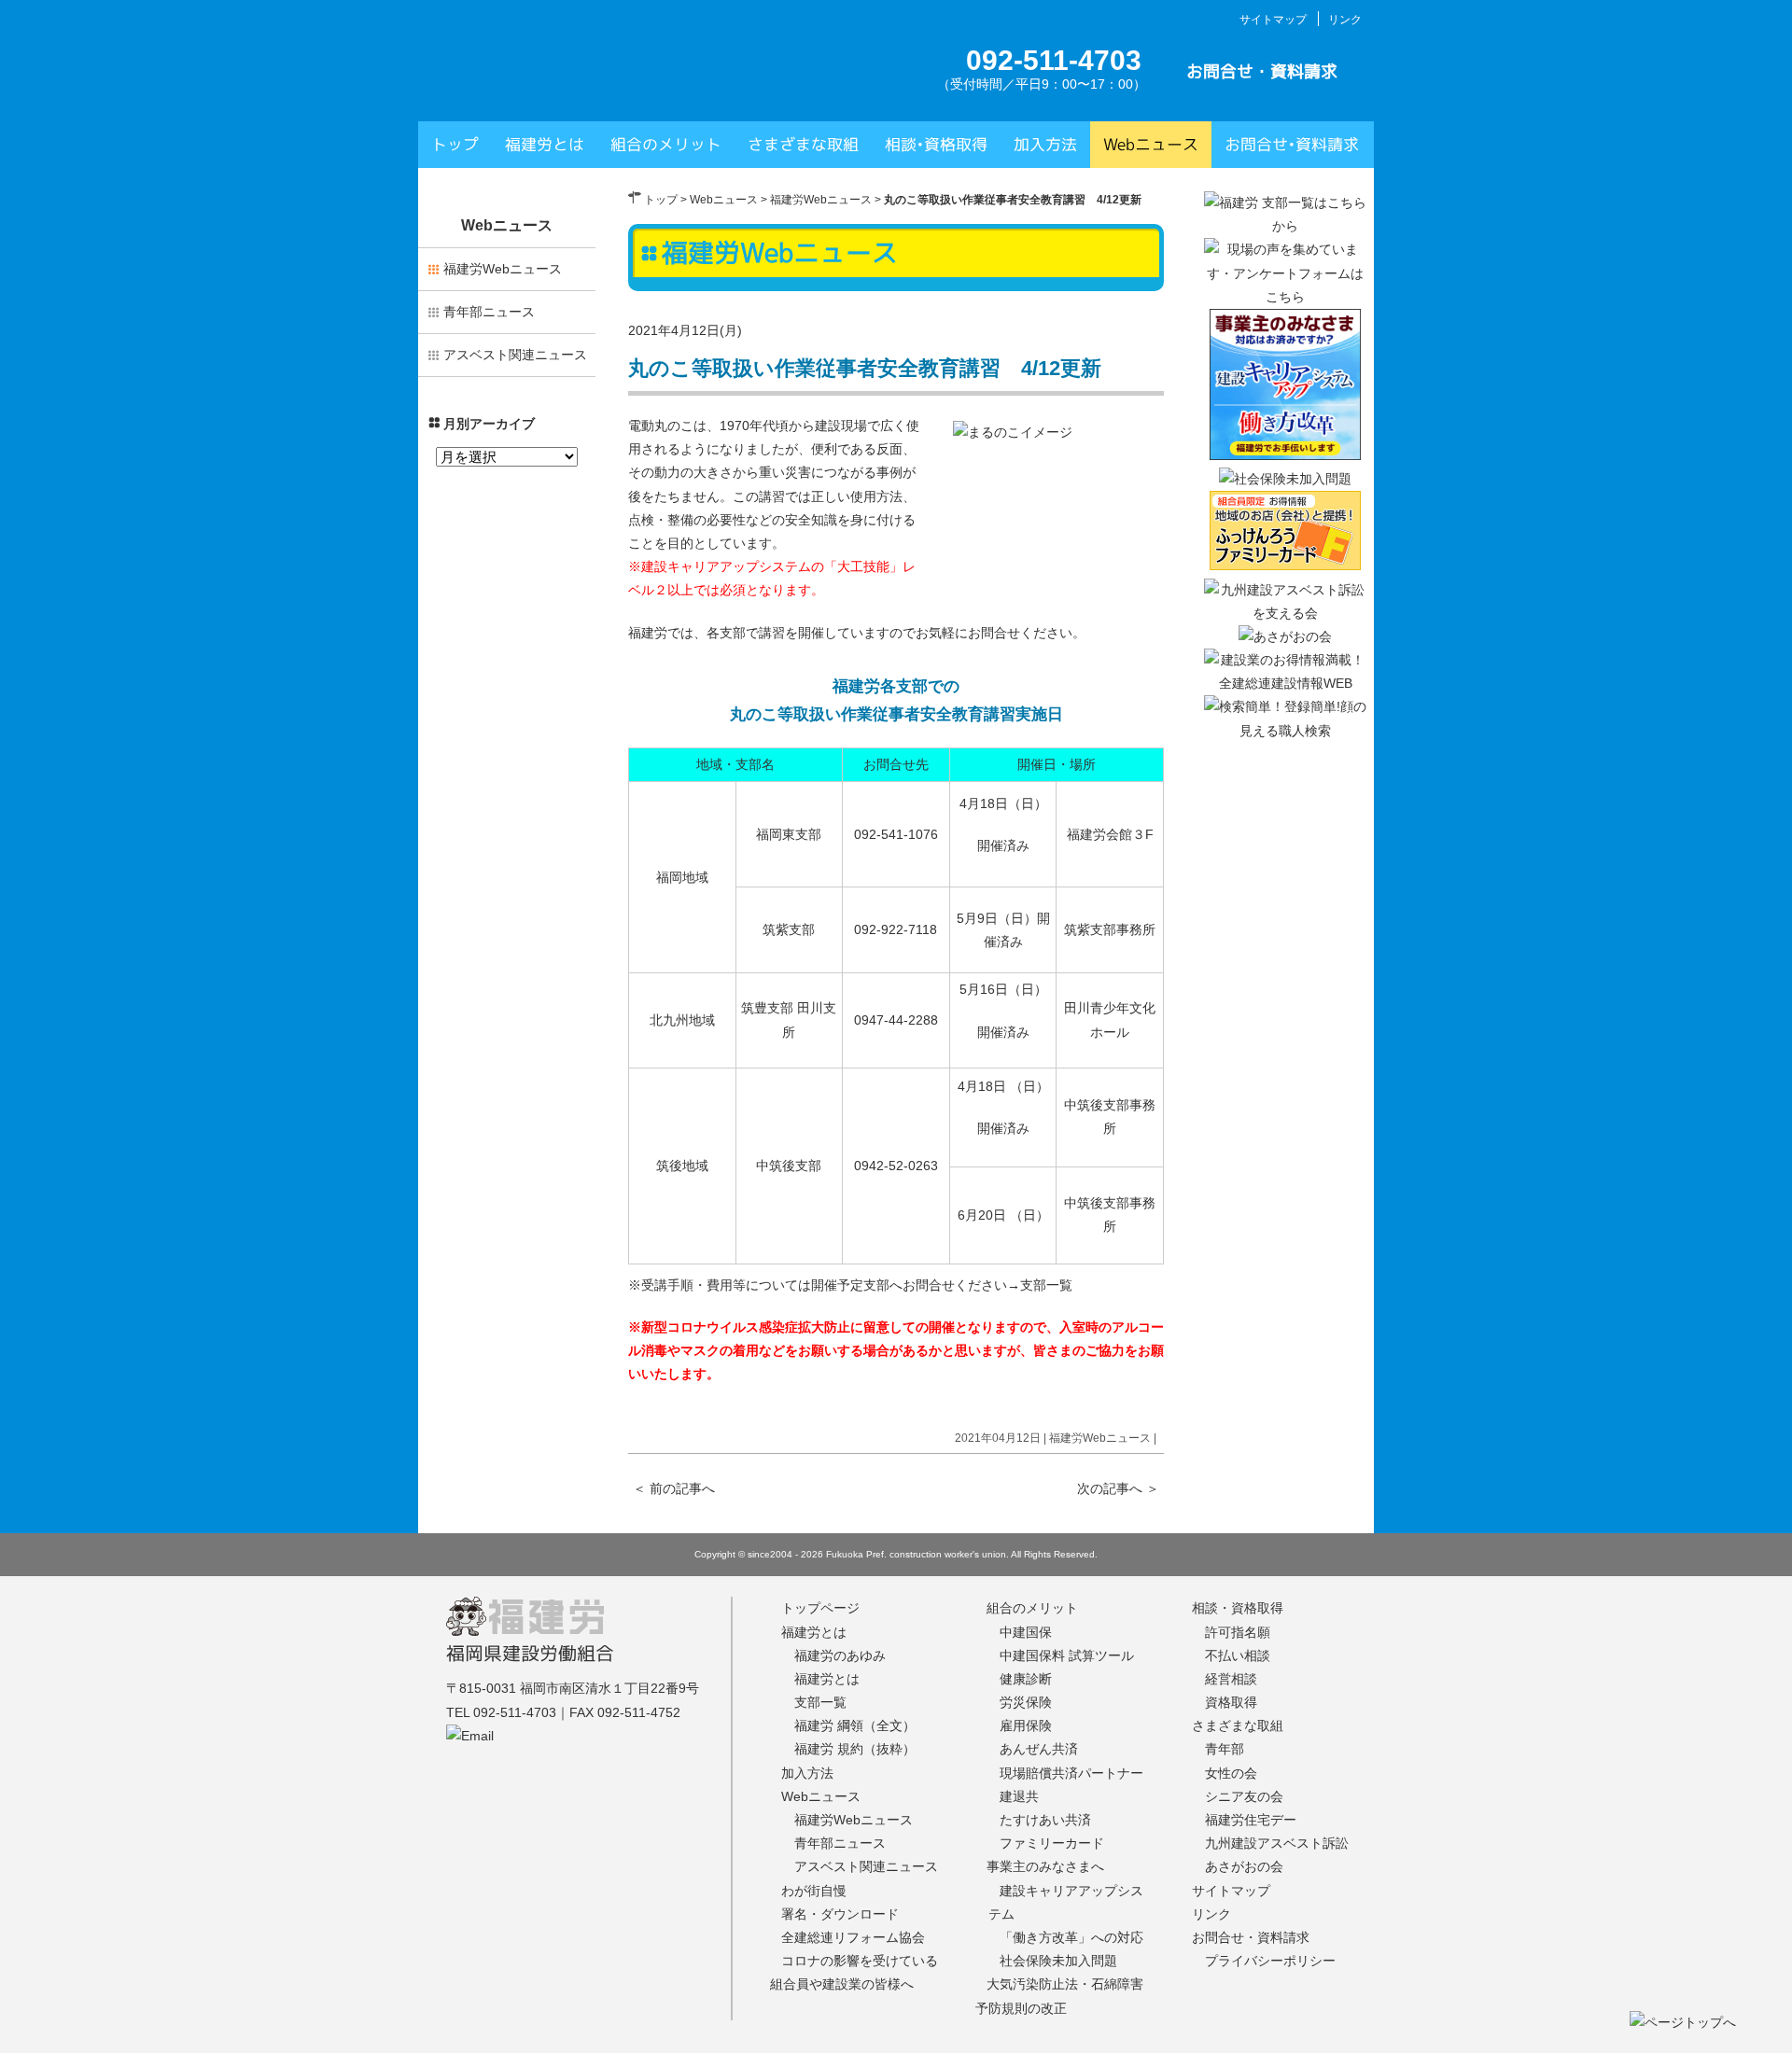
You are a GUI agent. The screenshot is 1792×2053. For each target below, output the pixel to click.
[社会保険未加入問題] (1285, 479)
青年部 (1225, 1749)
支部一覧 (1046, 1285)
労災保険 (1026, 1702)
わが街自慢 (814, 1891)
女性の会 (1231, 1773)
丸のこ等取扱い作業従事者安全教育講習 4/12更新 (865, 368)
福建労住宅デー (1251, 1820)
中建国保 (1026, 1632)
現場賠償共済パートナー (1071, 1773)
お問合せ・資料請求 (1262, 71)
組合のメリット (666, 144)
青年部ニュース (489, 312)
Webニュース (1151, 144)
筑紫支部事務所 (1110, 929)
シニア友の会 (1244, 1796)
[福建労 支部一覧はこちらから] (1285, 226)
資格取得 (1231, 1702)
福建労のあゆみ (840, 1655)
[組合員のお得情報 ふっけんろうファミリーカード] (1285, 566)
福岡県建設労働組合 (530, 1653)
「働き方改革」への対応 (1071, 1937)
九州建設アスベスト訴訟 (1277, 1843)
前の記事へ (674, 1488)
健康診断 (1026, 1679)
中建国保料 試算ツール (1067, 1655)
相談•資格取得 (936, 144)
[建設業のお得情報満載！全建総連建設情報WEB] (1285, 683)
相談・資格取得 (1238, 1608)
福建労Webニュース (821, 200)
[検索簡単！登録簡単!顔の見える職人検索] (1285, 731)
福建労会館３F (1110, 834)
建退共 (1019, 1796)
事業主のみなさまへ (1045, 1866)
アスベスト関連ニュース (515, 355)
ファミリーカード (1052, 1843)
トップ (455, 144)
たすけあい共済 (1045, 1820)
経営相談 (1231, 1679)
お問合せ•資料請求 (1292, 144)
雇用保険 (1026, 1725)
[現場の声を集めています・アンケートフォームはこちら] (1285, 297)
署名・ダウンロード (840, 1914)
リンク (1345, 20)
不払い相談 (1238, 1655)
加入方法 (1045, 144)
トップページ (820, 1608)
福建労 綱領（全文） (855, 1725)
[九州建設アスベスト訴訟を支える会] (1285, 613)
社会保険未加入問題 (1058, 1961)
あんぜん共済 (1039, 1749)
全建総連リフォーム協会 (853, 1937)
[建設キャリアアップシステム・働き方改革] (1285, 455)
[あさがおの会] (1285, 636)
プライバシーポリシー (1270, 1961)
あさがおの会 (1244, 1866)
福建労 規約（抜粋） (855, 1749)
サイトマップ (1273, 20)
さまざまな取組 (803, 144)
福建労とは (545, 144)
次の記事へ (1118, 1488)
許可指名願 (1238, 1632)
